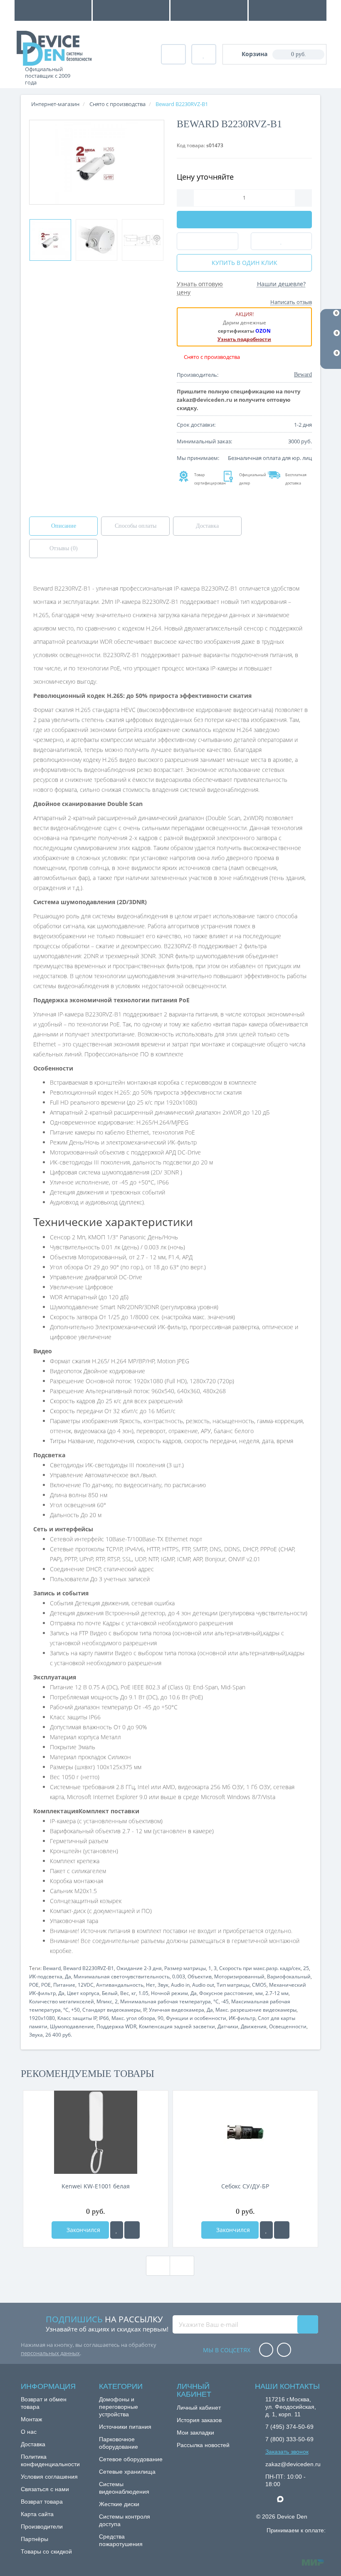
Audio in (180, 1985)
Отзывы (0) (64, 548)
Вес (125, 1993)
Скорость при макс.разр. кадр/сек (260, 1968)
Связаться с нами (45, 2489)
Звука (36, 2035)
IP (145, 2010)
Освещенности (288, 2026)
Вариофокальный (289, 1976)
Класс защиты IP (77, 2018)
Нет (151, 1985)
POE (34, 1985)
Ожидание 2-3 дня (139, 1968)
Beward (52, 1968)
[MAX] (284, 2497)
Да (68, 1976)
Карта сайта (37, 2514)
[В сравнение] (132, 2230)
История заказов (199, 2420)
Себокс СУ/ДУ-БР (245, 2186)
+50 (75, 2010)
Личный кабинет (199, 2408)
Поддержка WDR (116, 2026)
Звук (163, 1985)
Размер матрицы (185, 1968)
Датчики (228, 2026)
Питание (64, 1985)
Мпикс (104, 2001)
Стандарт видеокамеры (111, 2010)
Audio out (203, 1985)
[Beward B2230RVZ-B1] (50, 240)
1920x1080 (42, 2018)
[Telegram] (269, 2499)
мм (259, 1993)
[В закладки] (117, 2230)
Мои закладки (195, 2433)
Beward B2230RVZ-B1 (89, 1968)
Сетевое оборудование (131, 2459)
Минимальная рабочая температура (166, 2001)
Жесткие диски (119, 2504)
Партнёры (35, 2539)
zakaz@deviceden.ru (293, 2464)
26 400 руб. (59, 2035)
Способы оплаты (136, 526)
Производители (42, 2527)
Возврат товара (42, 2502)
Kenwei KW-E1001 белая (96, 2186)
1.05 (143, 1993)
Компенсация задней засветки (177, 2026)
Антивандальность (120, 1985)
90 (161, 2018)
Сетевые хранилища (127, 2472)
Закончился (83, 2230)
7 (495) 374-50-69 (289, 2427)
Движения (254, 2026)
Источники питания (125, 2427)
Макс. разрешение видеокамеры (256, 2010)
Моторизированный (239, 1976)
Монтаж (31, 2419)
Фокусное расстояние (226, 1993)
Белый (110, 1993)
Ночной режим (169, 1993)
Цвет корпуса (83, 1993)
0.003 (179, 1976)
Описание (64, 526)
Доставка (207, 526)
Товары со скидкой (46, 2551)
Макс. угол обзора (133, 2018)
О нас (29, 2432)
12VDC (86, 1985)
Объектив (200, 1976)
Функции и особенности (196, 2018)
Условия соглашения (49, 2477)
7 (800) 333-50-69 (289, 2439)
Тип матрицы (233, 1985)
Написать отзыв (291, 302)
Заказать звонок (287, 2452)
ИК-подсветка (46, 1976)
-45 (225, 2001)
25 (306, 1968)
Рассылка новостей (203, 2445)
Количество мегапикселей (62, 2001)
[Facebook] (266, 2350)
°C (216, 2001)
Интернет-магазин (55, 104)
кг (134, 1993)
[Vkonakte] (284, 2350)
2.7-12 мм (277, 1993)
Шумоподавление (72, 2026)
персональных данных (50, 2353)
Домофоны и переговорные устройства (119, 2407)
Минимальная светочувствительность (122, 1976)
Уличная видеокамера (177, 2010)
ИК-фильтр (242, 2018)
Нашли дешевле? (281, 284)
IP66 (104, 2018)
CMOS (259, 1985)
